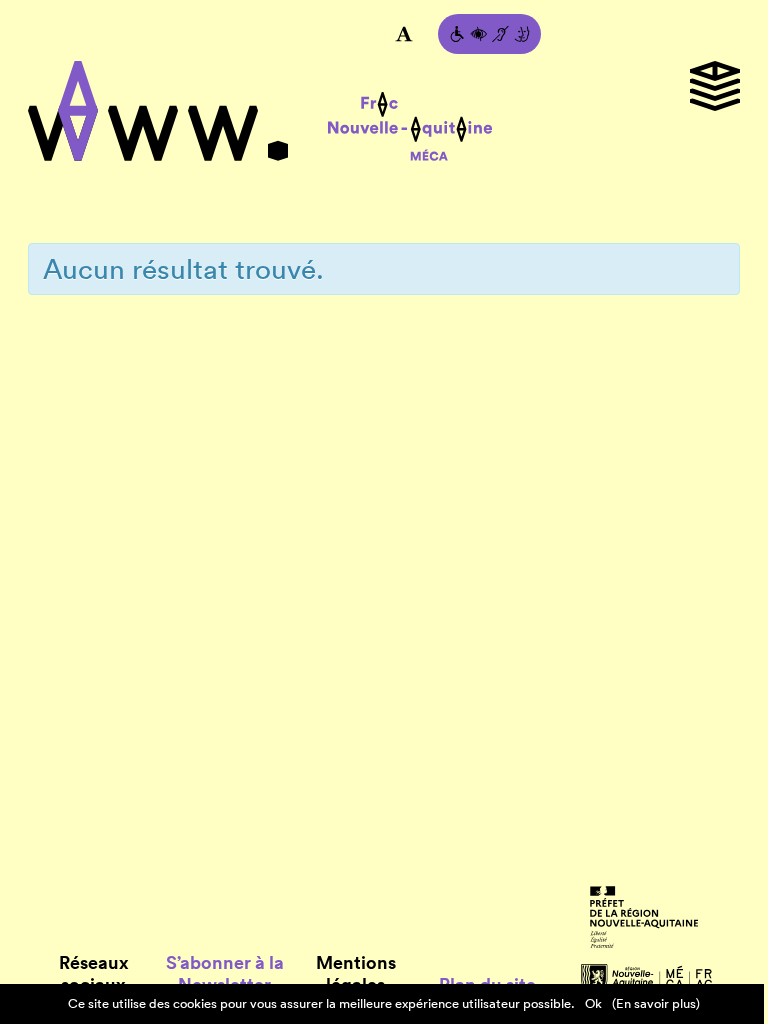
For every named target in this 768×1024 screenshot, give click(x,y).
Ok (593, 1003)
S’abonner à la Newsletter (225, 974)
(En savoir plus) (656, 1003)
